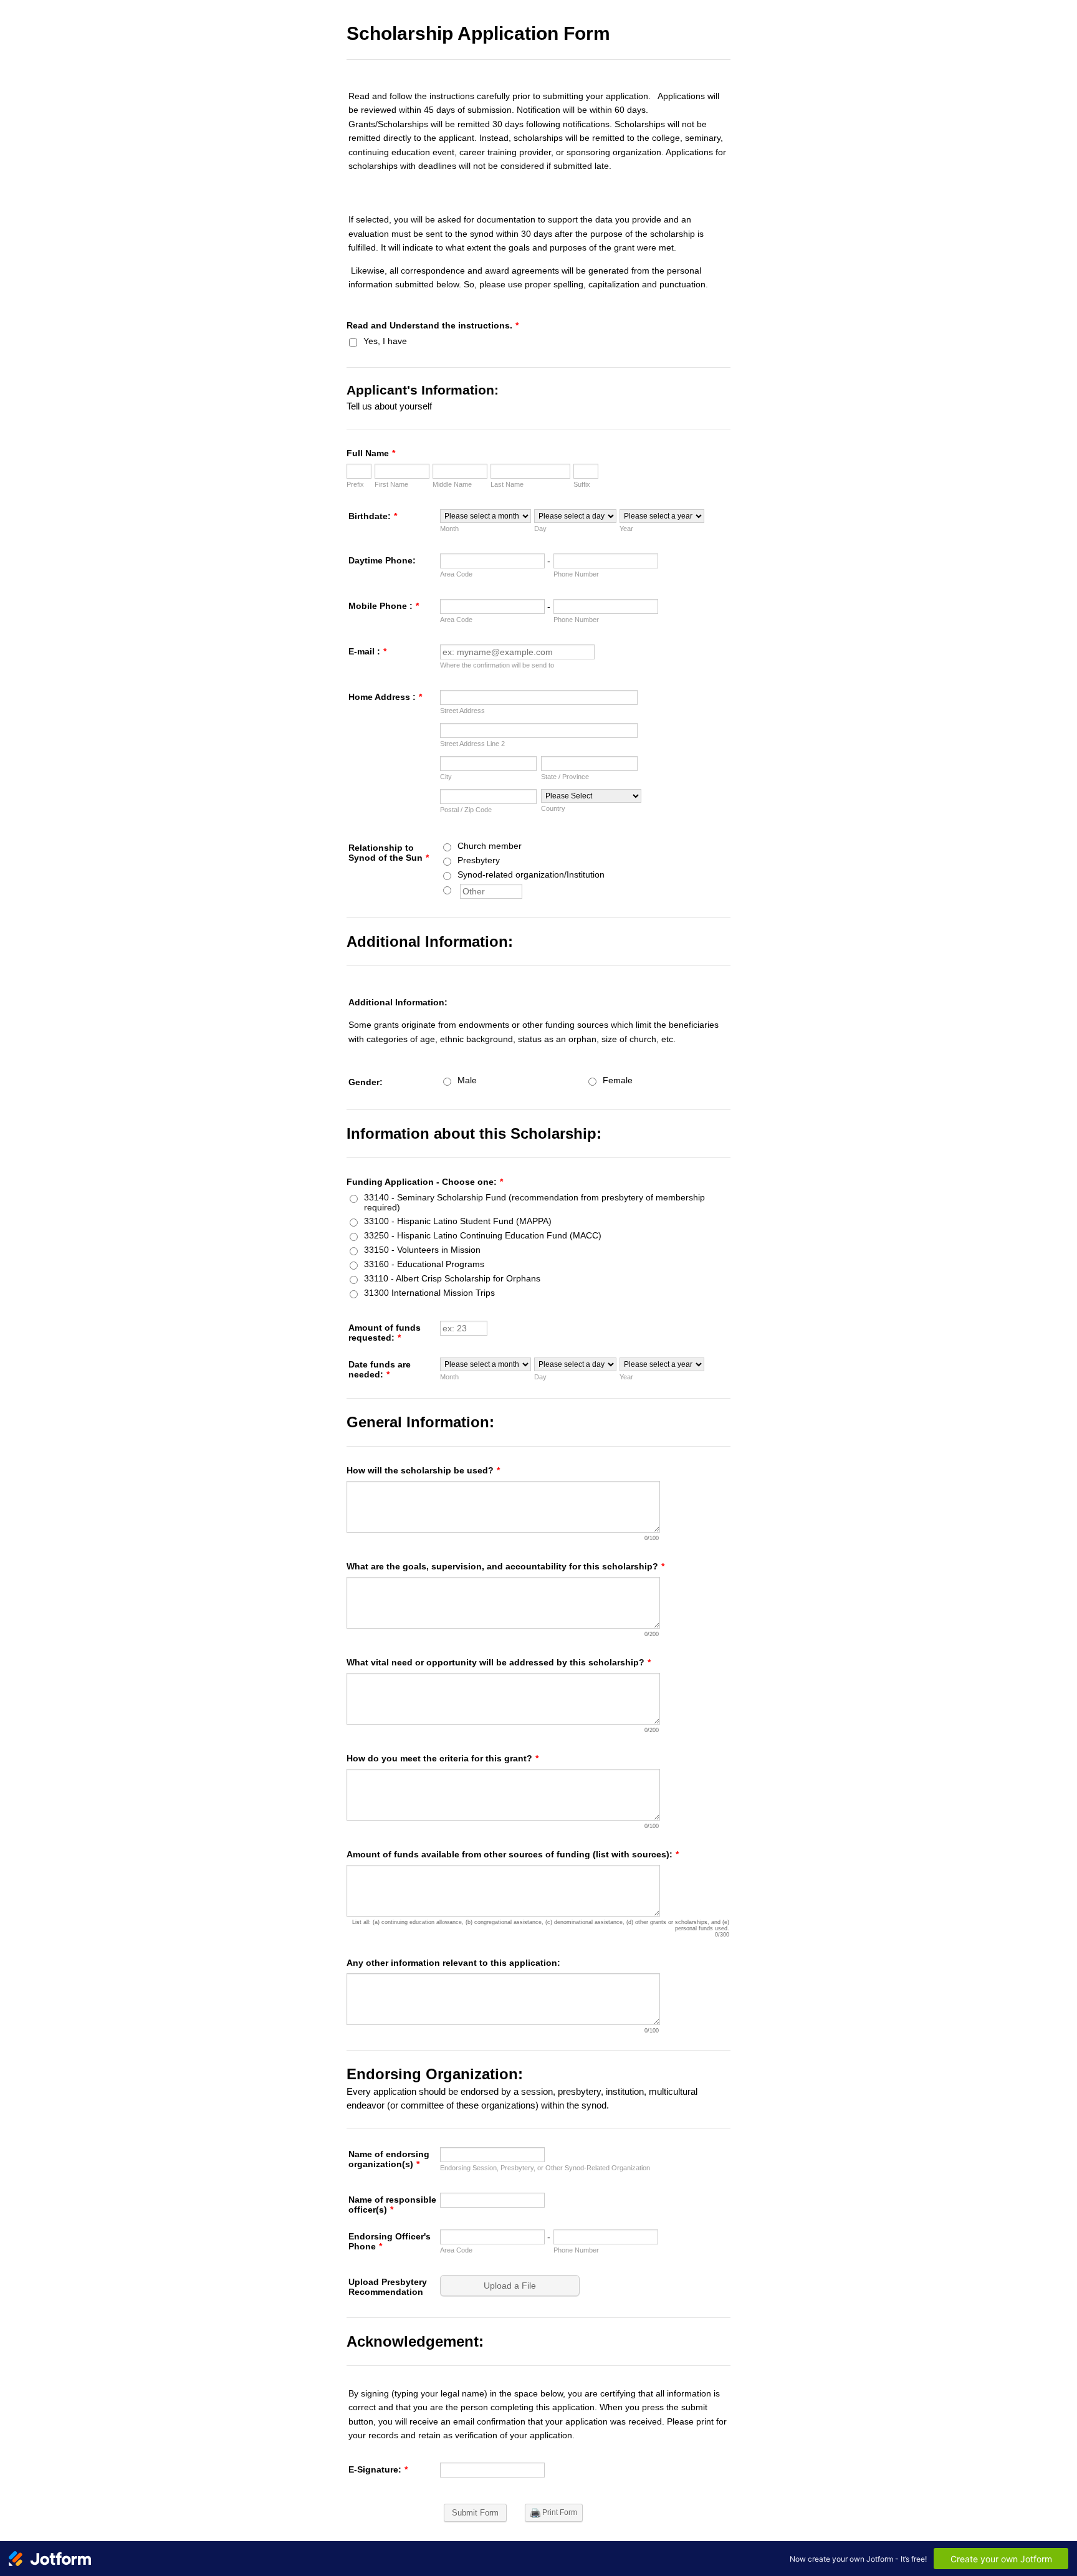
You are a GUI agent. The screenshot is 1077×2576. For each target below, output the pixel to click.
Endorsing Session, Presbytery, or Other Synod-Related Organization (545, 2168)
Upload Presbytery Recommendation (388, 2287)
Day (540, 529)
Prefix (355, 484)
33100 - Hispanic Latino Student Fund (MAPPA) (458, 1221)
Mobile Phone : (384, 606)
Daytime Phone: (382, 560)
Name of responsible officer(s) (392, 2205)
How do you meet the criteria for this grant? (443, 1758)
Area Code (456, 574)
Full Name (371, 453)
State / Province (565, 777)
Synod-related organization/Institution (531, 874)
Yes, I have (385, 341)
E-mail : (367, 651)
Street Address (462, 711)
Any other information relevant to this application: (453, 1963)
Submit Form (475, 2513)
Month (449, 529)
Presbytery (479, 860)
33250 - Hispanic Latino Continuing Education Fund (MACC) (483, 1235)
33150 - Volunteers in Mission (422, 1250)
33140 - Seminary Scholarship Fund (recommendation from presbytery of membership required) (534, 1202)
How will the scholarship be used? (423, 1470)
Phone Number (576, 574)
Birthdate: (373, 516)
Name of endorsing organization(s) (389, 2159)
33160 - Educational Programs (424, 1264)
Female (618, 1080)
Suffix (582, 484)
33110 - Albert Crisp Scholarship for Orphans (452, 1278)
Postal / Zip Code (466, 810)
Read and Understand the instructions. (433, 325)
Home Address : (385, 697)
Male (467, 1080)
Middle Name (452, 484)
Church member (490, 846)
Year (626, 529)
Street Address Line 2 (472, 744)
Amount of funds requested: (385, 1333)
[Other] (459, 889)
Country (553, 808)
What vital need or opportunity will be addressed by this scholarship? (499, 1662)
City (446, 777)
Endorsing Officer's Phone (390, 2241)
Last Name (507, 484)
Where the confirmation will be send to (497, 665)
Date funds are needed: (380, 1369)
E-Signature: (378, 2469)
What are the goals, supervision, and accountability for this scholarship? (505, 1566)
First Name (391, 484)
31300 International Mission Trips (429, 1293)
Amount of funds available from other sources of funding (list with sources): (513, 1854)
